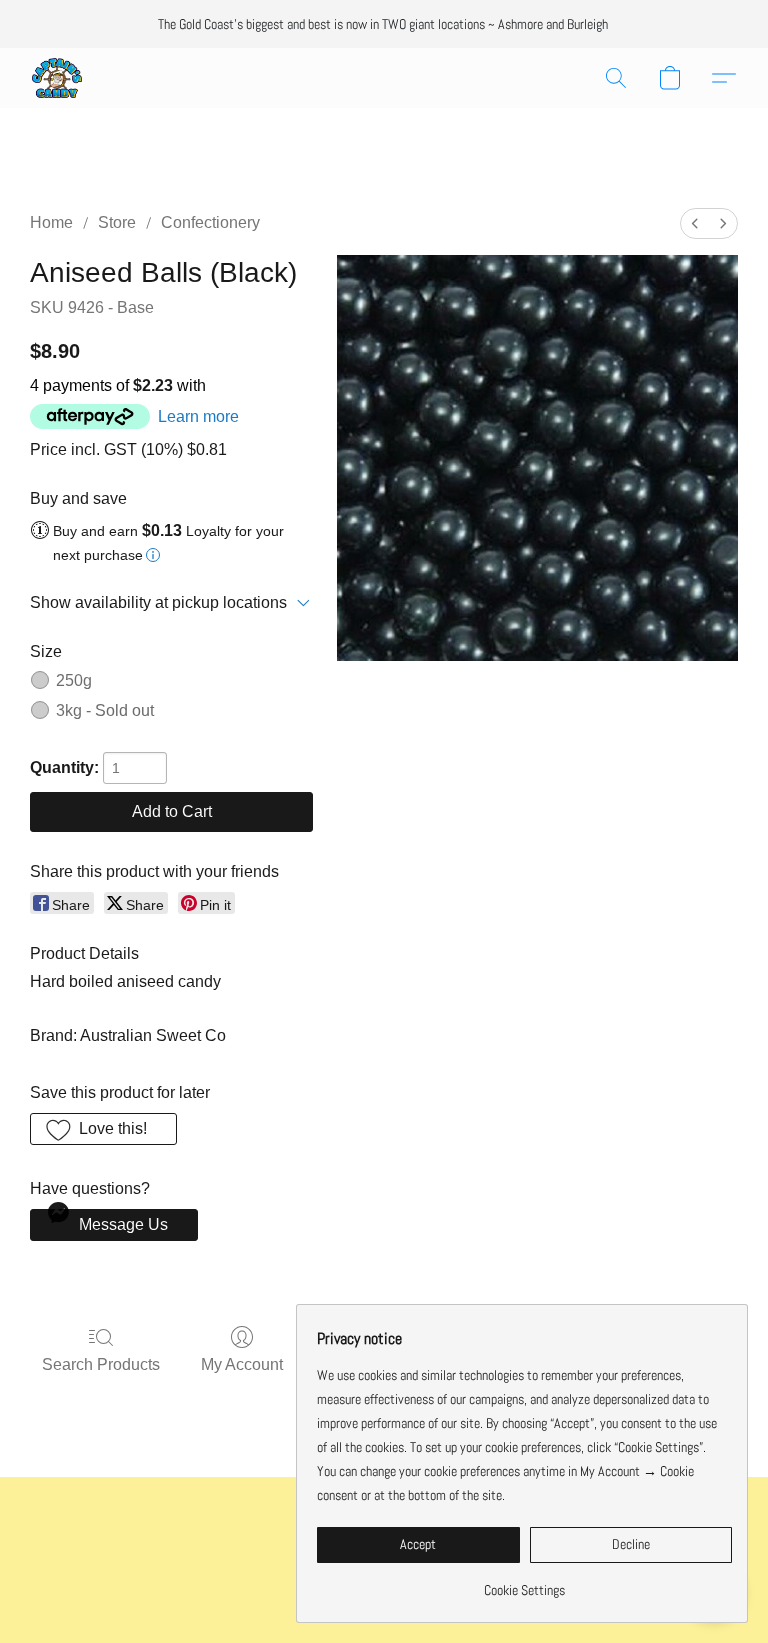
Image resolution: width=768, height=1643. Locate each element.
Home (51, 222)
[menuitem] (695, 223)
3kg (105, 710)
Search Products (101, 1364)
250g (74, 680)
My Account (242, 1364)
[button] (57, 78)
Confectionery (210, 222)
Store (117, 222)
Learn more (198, 416)
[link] (524, 1582)
